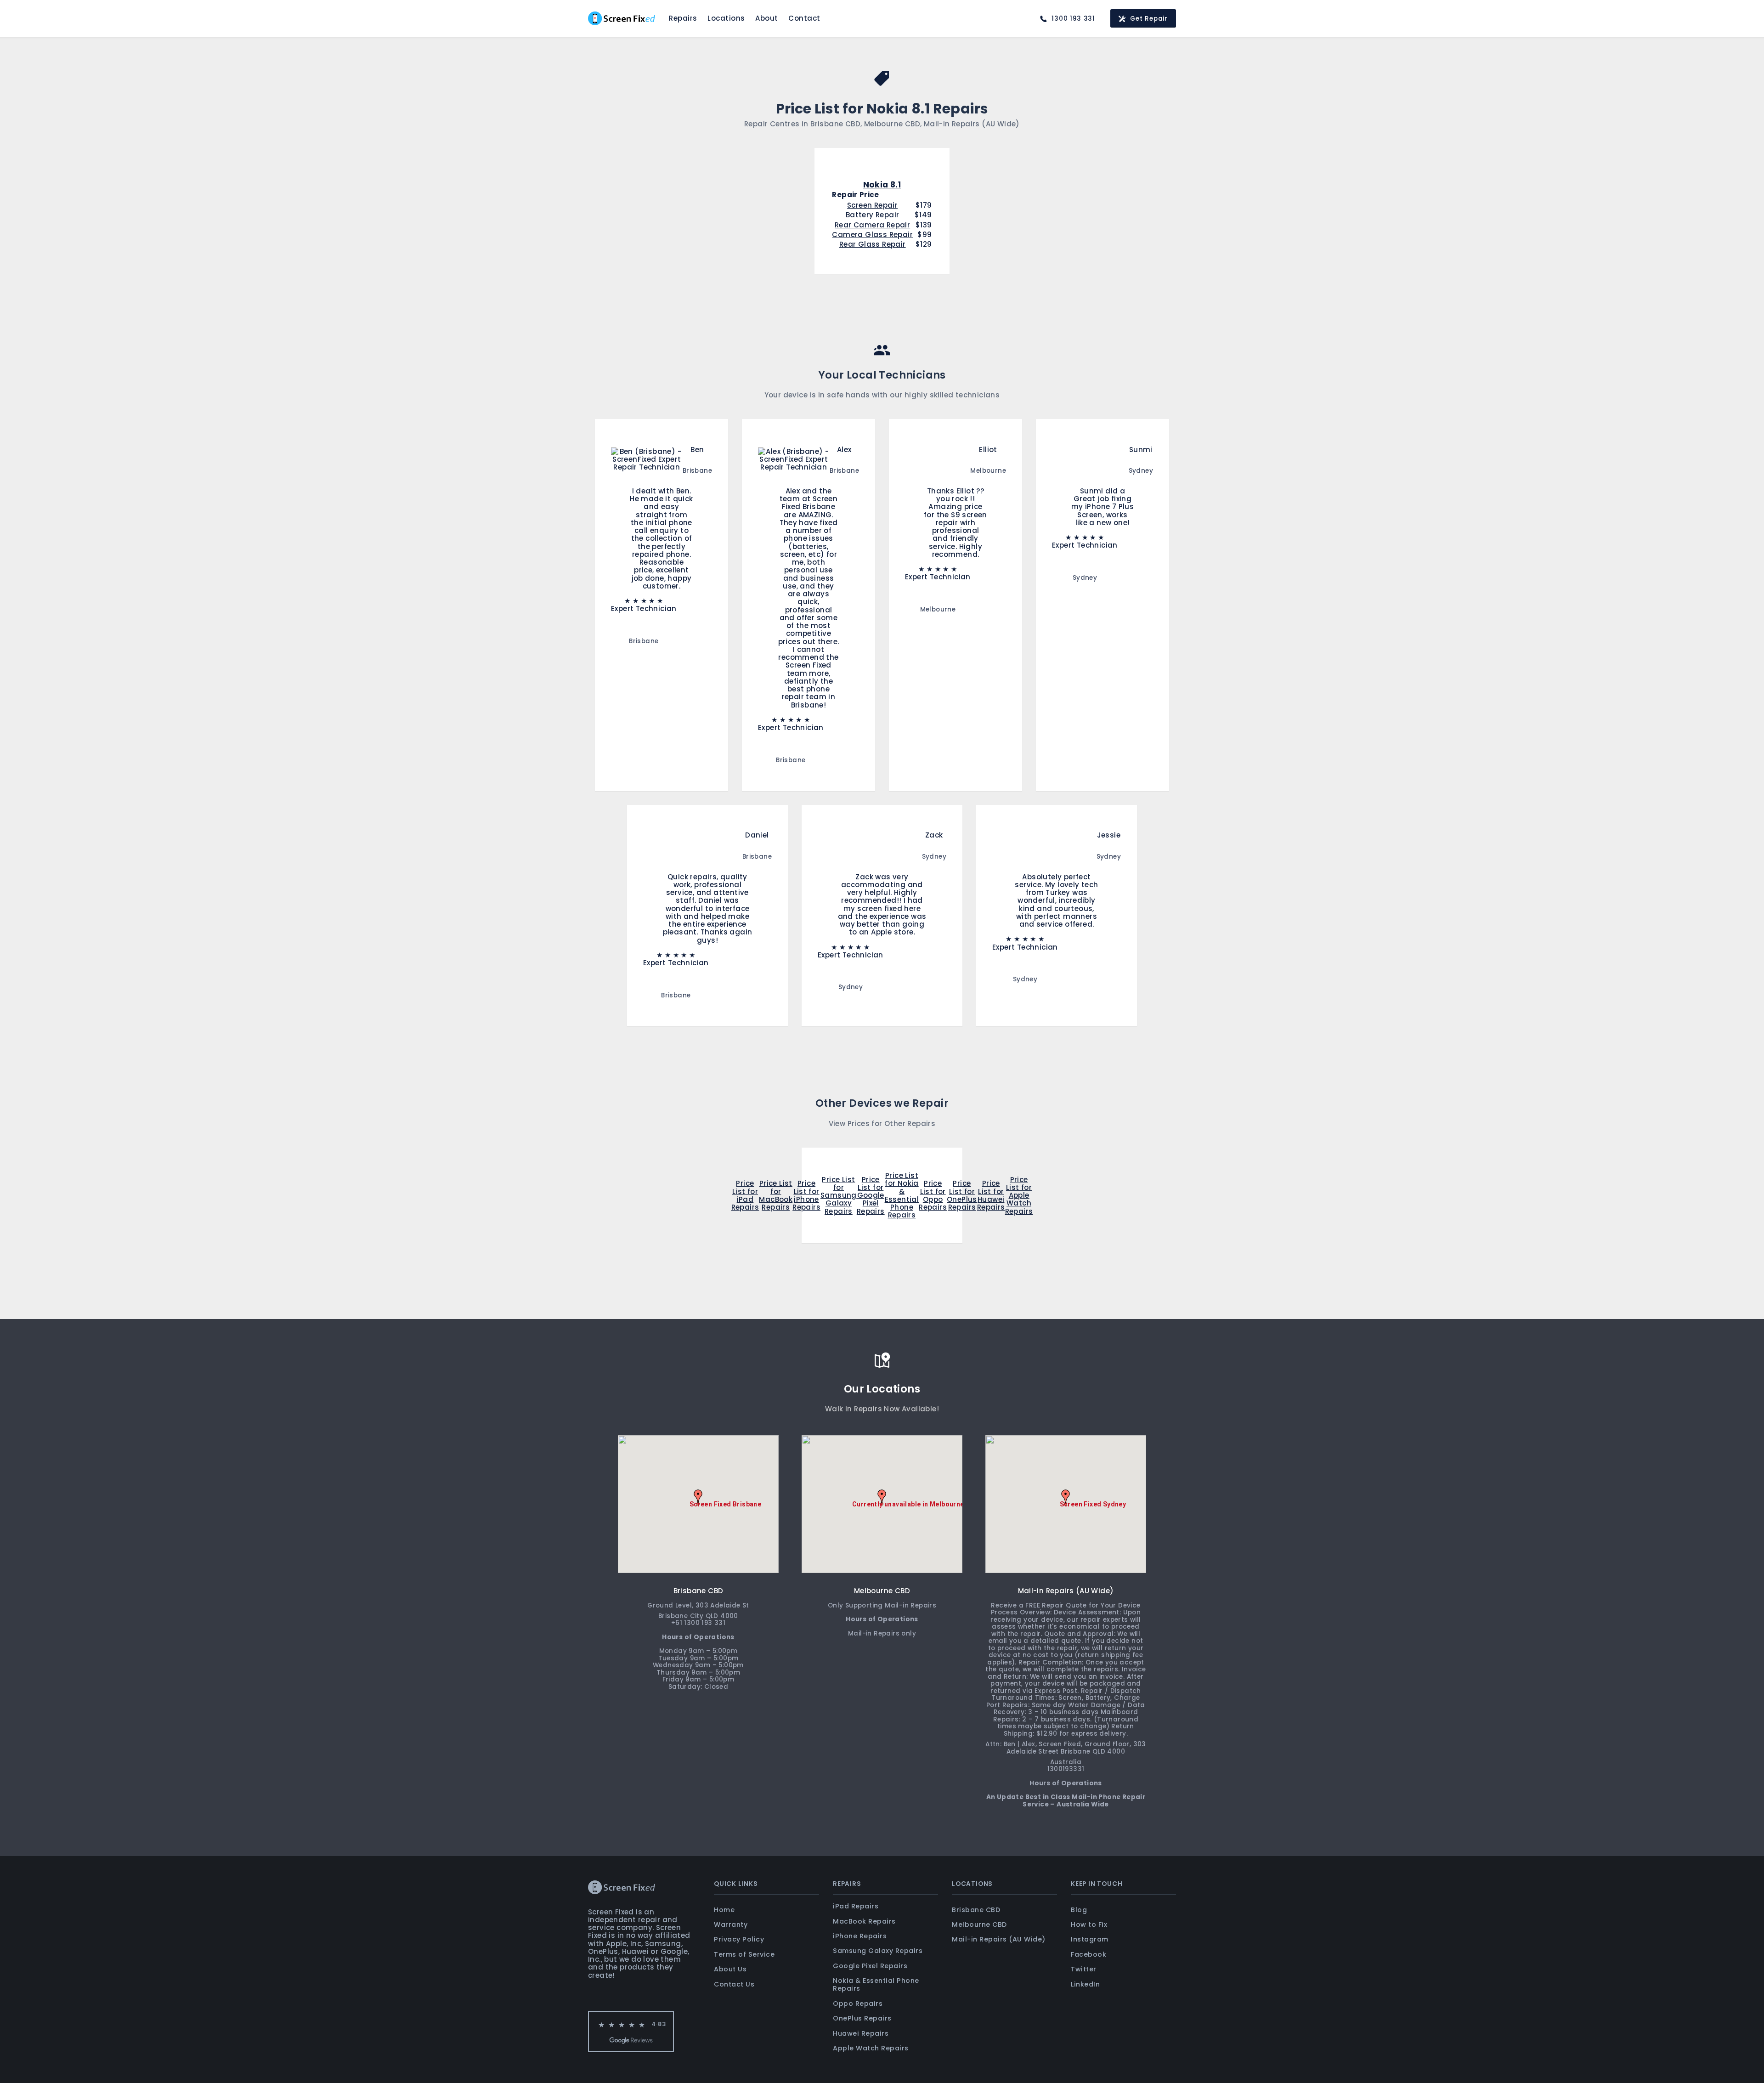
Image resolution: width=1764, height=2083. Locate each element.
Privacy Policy (739, 1939)
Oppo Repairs (858, 2004)
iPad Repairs (856, 1906)
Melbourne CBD (979, 1925)
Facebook (1088, 1954)
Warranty (731, 1925)
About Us (730, 1969)
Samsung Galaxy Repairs (878, 1951)
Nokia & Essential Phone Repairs (876, 1984)
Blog (1079, 1910)
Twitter (1084, 1969)
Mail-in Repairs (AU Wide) (999, 1939)
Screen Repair (872, 205)
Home (724, 1910)
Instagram (1090, 1939)
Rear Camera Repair (872, 225)
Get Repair (1149, 19)
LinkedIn (1085, 1984)
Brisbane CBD (976, 1910)
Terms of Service (744, 1954)
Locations (726, 18)
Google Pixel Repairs (870, 1966)
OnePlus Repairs (862, 2018)
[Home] (622, 18)
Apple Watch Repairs (871, 2048)
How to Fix (1089, 1925)
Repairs (683, 18)
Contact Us (734, 1984)
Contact (804, 18)
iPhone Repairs (860, 1936)
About (767, 18)
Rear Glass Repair (873, 244)
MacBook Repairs (864, 1921)
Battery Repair (873, 215)
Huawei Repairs (861, 2033)
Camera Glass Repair (872, 235)
